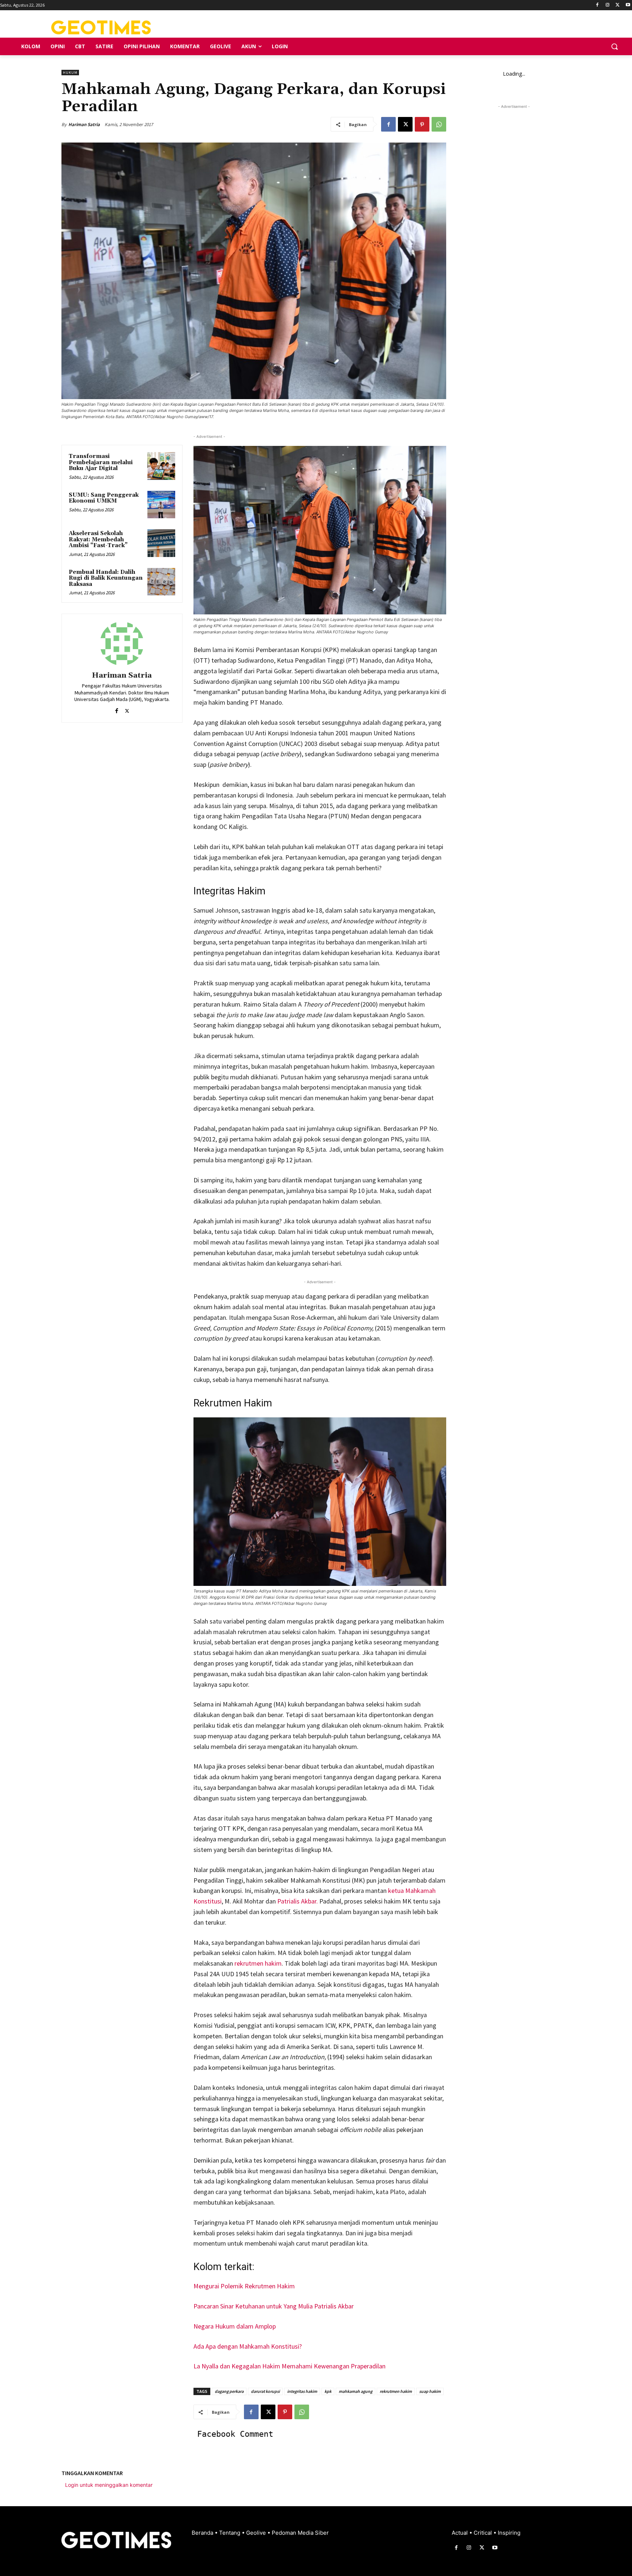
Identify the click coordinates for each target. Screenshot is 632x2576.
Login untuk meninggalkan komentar (109, 2485)
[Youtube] (628, 5)
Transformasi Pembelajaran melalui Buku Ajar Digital (101, 462)
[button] (614, 46)
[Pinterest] (422, 124)
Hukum (70, 73)
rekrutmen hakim (258, 1963)
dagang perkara (229, 2391)
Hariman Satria (84, 124)
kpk (328, 2391)
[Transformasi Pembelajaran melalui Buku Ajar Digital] (161, 466)
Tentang (230, 2533)
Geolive (257, 2533)
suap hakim (430, 2391)
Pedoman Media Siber (300, 2533)
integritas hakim (302, 2391)
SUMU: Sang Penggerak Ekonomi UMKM (104, 498)
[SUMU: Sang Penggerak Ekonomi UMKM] (161, 505)
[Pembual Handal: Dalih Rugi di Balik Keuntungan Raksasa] (161, 582)
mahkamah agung (355, 2391)
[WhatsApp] (439, 124)
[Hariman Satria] (122, 644)
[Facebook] (597, 5)
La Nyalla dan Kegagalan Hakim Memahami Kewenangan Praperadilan (289, 2366)
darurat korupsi (265, 2391)
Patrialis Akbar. (298, 1901)
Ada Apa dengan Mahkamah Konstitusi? (248, 2346)
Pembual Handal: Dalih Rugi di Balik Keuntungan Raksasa (106, 578)
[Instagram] (608, 5)
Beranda (203, 2533)
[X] (618, 5)
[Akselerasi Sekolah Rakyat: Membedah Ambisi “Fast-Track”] (161, 543)
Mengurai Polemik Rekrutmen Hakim (244, 2286)
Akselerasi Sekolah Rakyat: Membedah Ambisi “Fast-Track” (98, 539)
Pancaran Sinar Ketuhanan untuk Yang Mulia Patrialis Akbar (274, 2306)
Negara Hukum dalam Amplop (235, 2326)
